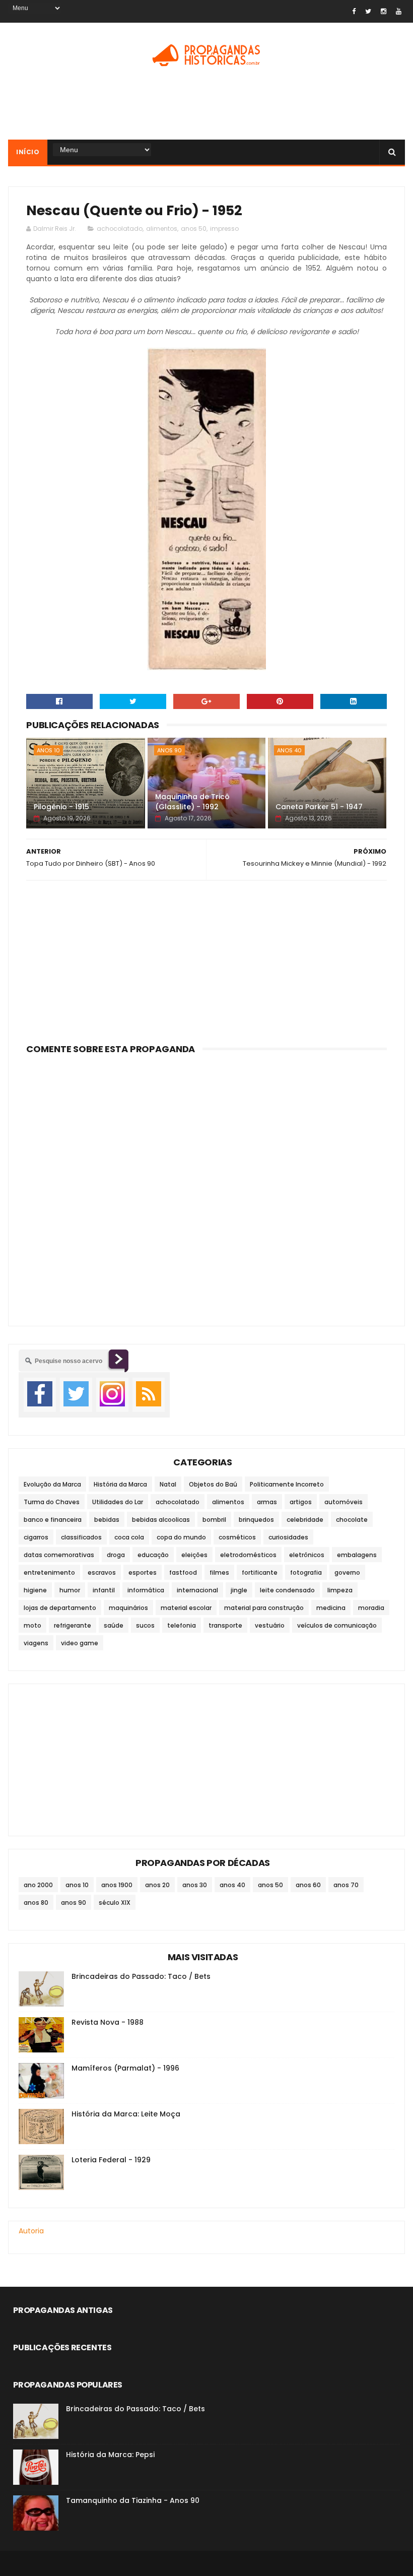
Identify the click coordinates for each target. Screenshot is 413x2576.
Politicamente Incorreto (287, 1484)
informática (146, 1590)
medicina (331, 1608)
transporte (225, 1625)
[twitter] (368, 11)
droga (116, 1555)
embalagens (357, 1555)
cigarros (36, 1537)
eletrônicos (307, 1555)
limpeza (340, 1590)
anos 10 (48, 750)
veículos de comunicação (337, 1625)
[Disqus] (206, 1184)
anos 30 (195, 1885)
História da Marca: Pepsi (110, 2455)
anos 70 (346, 1885)
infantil (104, 1590)
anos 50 (194, 229)
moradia (371, 1608)
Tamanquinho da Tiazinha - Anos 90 (133, 2500)
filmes (219, 1572)
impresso (224, 229)
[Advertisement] (206, 107)
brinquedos (256, 1520)
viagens (36, 1643)
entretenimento (49, 1572)
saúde (114, 1625)
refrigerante (73, 1625)
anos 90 (169, 750)
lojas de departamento (60, 1608)
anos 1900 (117, 1885)
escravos (102, 1572)
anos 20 (157, 1885)
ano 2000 (38, 1885)
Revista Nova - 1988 (108, 2022)
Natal (168, 1484)
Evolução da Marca (52, 1484)
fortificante (260, 1572)
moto (32, 1625)
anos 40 (289, 750)
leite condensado (287, 1590)
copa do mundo (181, 1537)
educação (153, 1555)
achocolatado (120, 229)
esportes (143, 1572)
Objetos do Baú (213, 1484)
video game (80, 1643)
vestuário (270, 1625)
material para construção (264, 1608)
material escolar (186, 1608)
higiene (35, 1590)
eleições (194, 1555)
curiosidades (288, 1537)
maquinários (128, 1608)
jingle (239, 1590)
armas (267, 1502)
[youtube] (399, 11)
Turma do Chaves (52, 1502)
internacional (197, 1590)
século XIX (115, 1903)
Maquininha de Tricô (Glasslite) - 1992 (192, 802)
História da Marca (120, 1484)
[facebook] (354, 11)
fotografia (306, 1572)
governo (347, 1572)
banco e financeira (53, 1520)
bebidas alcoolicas (161, 1520)
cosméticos (237, 1537)
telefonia (182, 1625)
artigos (301, 1502)
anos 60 (308, 1885)
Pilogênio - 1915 (61, 807)
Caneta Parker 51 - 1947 (319, 807)
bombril (214, 1520)
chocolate (352, 1520)
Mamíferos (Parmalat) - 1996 (125, 2068)
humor (70, 1590)
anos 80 (36, 1903)
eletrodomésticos (248, 1555)
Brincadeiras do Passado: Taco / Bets (141, 1976)
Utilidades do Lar (118, 1502)
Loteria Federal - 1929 (111, 2160)
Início (28, 152)
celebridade (305, 1520)
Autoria (31, 2231)
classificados (81, 1537)
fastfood (183, 1572)
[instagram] (384, 11)
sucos (145, 1625)
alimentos (162, 229)
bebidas (107, 1520)
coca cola (129, 1537)
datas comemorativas (59, 1555)
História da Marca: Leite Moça (126, 2114)
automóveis (343, 1502)
